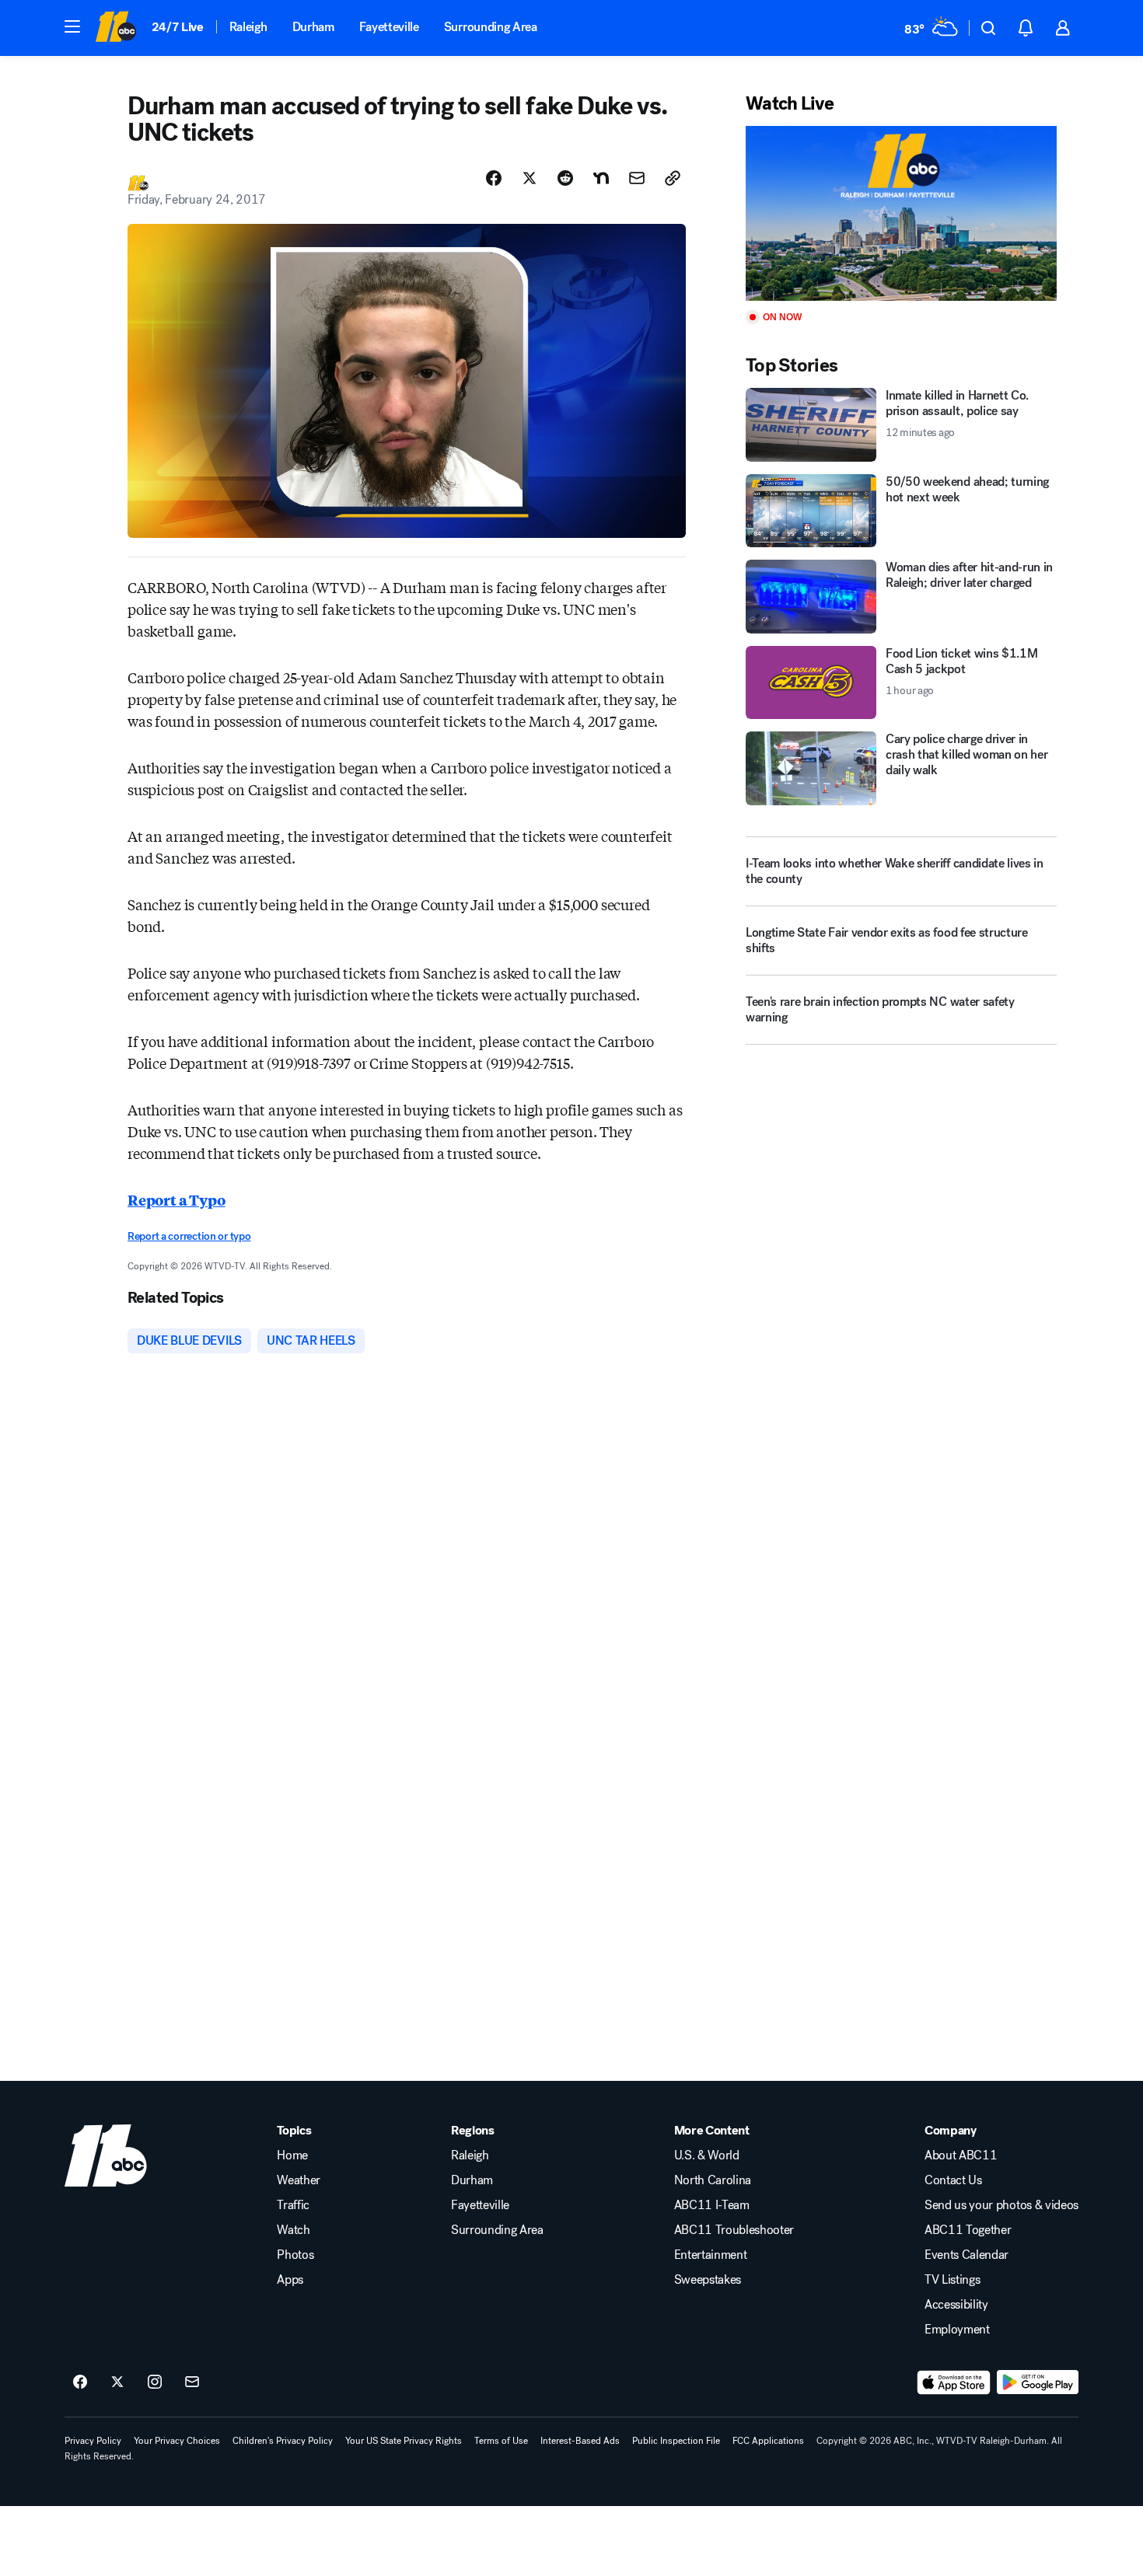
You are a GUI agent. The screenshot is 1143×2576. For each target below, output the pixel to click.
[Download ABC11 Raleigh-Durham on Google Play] (1038, 2382)
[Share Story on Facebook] (494, 178)
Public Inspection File (676, 2441)
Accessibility (956, 2305)
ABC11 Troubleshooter (734, 2230)
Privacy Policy (93, 2441)
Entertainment (711, 2255)
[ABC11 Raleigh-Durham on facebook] (80, 2382)
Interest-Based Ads (580, 2441)
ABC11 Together (968, 2230)
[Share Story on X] (530, 178)
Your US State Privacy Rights (404, 2441)
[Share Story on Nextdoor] (601, 178)
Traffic (293, 2205)
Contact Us (953, 2180)
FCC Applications (768, 2441)
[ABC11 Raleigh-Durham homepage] (115, 28)
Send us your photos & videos (1001, 2205)
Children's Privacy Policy (283, 2441)
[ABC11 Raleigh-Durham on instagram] (155, 2382)
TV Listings (952, 2280)
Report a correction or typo (189, 1236)
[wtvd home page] (106, 2155)
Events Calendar (966, 2255)
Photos (295, 2255)
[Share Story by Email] (637, 178)
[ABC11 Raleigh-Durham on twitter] (117, 2382)
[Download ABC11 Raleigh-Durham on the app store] (954, 2382)
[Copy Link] (673, 178)
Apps (290, 2280)
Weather (299, 2180)
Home (292, 2155)
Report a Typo (177, 1199)
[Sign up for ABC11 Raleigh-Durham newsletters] (192, 2382)
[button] (72, 26)
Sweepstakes (708, 2280)
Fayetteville (389, 27)
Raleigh (248, 27)
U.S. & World (707, 2155)
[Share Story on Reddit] (565, 178)
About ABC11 (961, 2155)
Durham (313, 27)
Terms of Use (501, 2441)
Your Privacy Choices (177, 2441)
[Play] (901, 213)
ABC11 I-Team (712, 2205)
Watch (293, 2230)
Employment (957, 2330)
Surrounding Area (491, 27)
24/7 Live (178, 27)
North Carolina (713, 2180)
